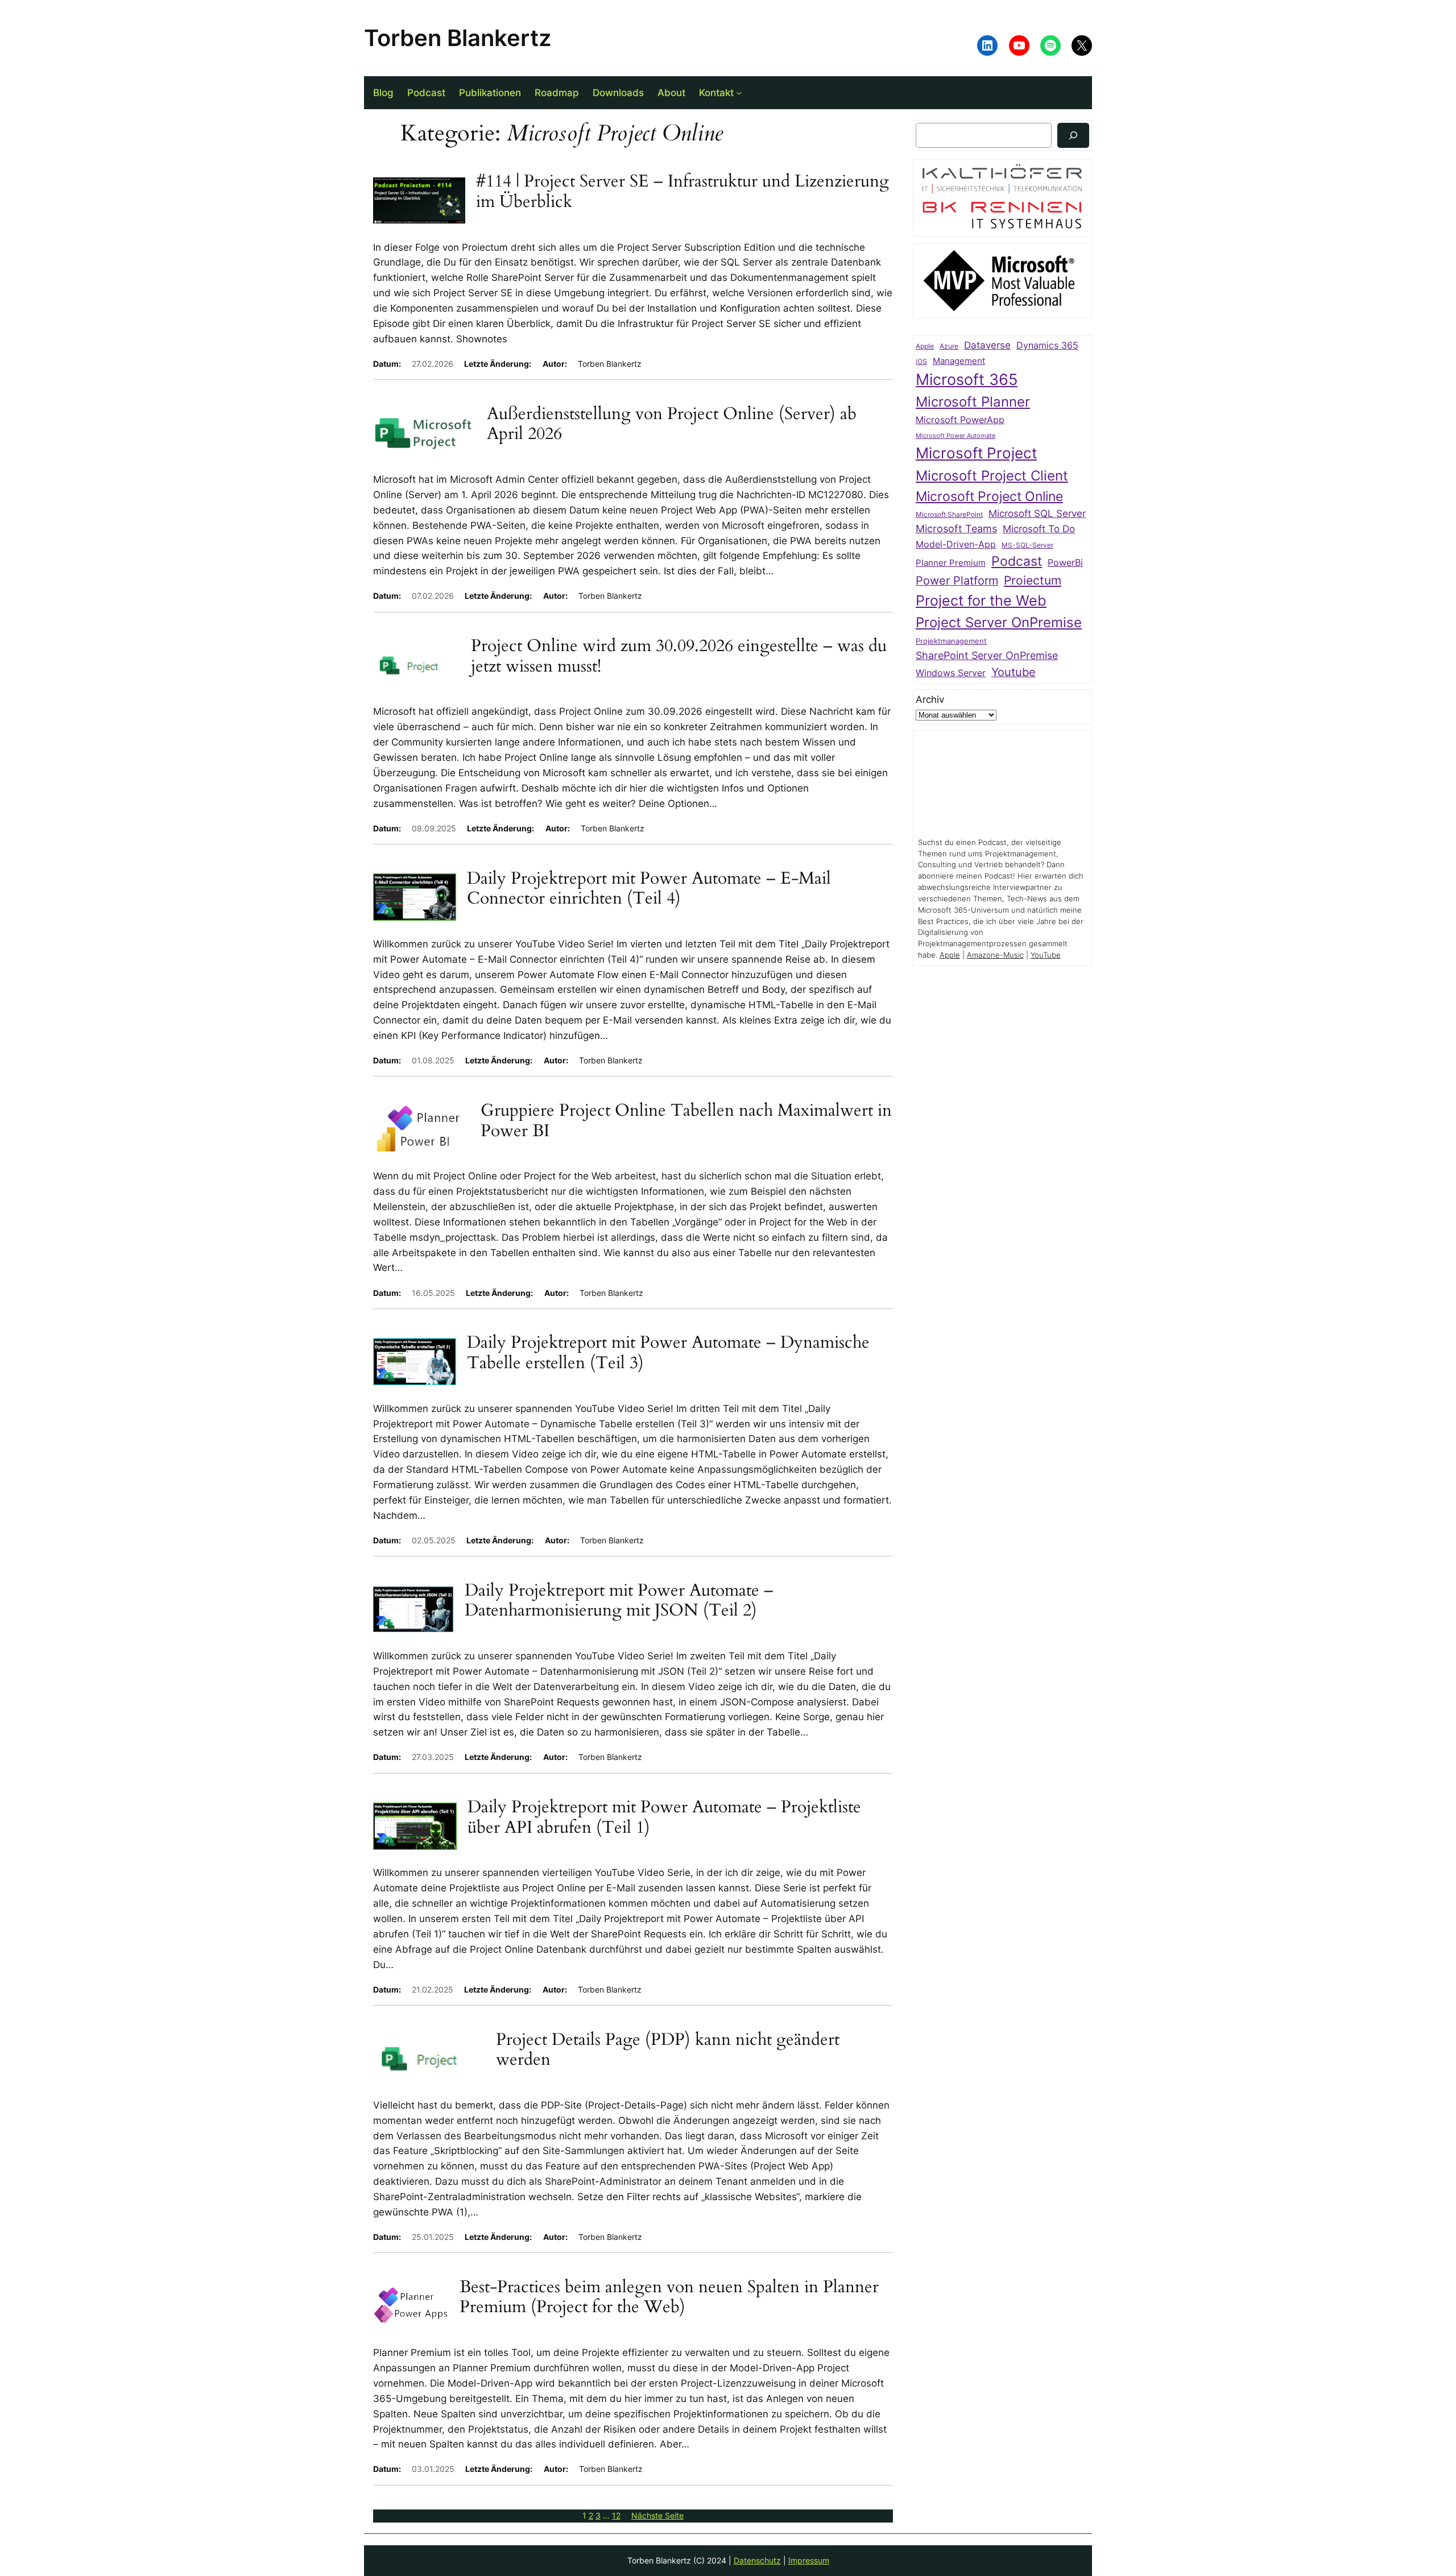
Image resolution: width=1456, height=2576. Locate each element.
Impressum (809, 2560)
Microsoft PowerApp (960, 420)
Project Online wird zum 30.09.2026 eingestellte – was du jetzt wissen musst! (679, 657)
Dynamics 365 (1047, 345)
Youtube (1014, 672)
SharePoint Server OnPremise (987, 655)
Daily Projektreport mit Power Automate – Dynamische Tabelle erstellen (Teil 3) (668, 1353)
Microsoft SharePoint (949, 515)
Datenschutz (757, 2560)
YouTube (1046, 955)
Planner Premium (951, 563)
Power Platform (957, 581)
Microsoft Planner (973, 402)
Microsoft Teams (956, 529)
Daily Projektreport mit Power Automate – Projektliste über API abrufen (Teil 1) (664, 1818)
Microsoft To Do (1039, 529)
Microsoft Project (976, 453)
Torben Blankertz (458, 38)
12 (616, 2515)
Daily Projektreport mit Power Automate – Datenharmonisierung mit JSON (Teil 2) (619, 1601)
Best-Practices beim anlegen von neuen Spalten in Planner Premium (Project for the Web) (669, 2298)
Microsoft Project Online (989, 496)
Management (959, 361)
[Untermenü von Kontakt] (739, 93)
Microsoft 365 (967, 379)
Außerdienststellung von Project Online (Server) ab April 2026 (672, 424)
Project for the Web (981, 600)
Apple (925, 346)
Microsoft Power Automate (955, 436)
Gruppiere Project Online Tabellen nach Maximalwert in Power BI (686, 1121)
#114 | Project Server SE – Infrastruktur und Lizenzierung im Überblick (682, 192)
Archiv (930, 699)
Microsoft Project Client (992, 476)
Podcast (1017, 561)
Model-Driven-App (956, 544)
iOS (921, 361)
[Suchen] (1073, 135)
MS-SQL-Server (1027, 545)
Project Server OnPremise (999, 622)
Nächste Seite (657, 2515)
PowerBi (1065, 563)
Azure (949, 346)
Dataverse (987, 345)
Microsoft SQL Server (1037, 513)
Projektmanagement (951, 641)
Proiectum (1033, 580)
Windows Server (951, 673)
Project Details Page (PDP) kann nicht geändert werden (668, 2050)
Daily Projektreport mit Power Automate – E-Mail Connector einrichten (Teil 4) (649, 889)
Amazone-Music (995, 955)
